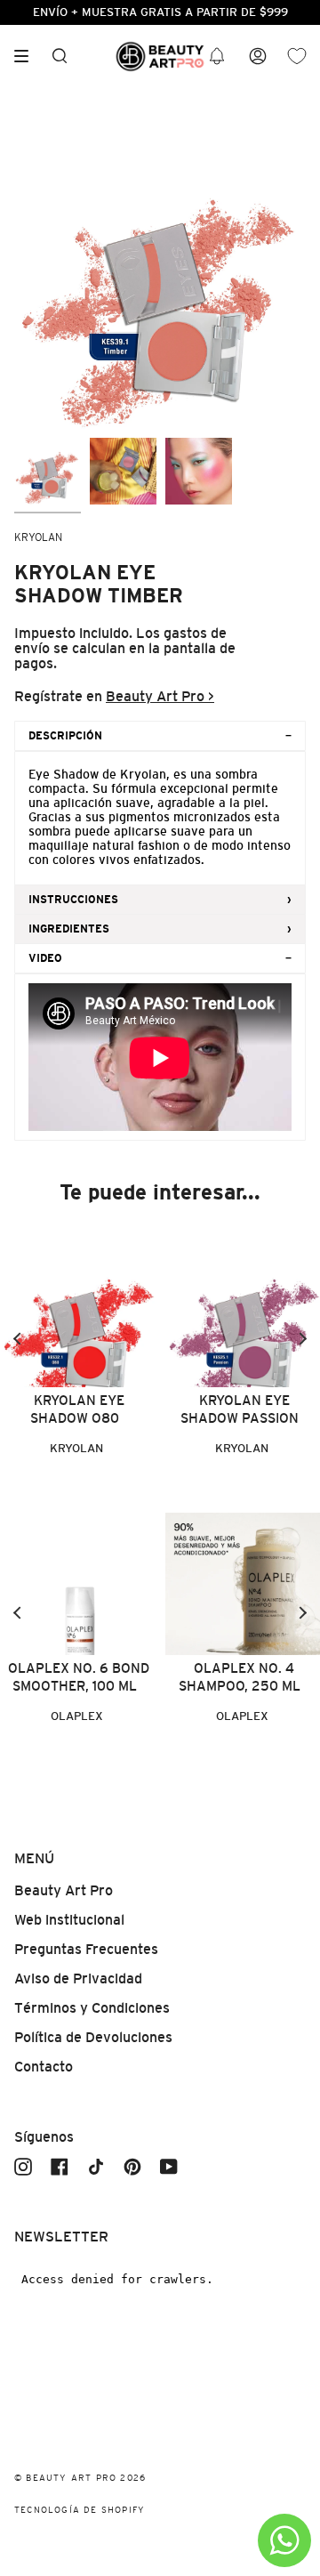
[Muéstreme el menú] (28, 56)
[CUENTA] (258, 57)
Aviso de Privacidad (78, 1978)
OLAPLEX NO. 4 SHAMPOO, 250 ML (240, 1677)
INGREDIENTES (69, 929)
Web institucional (69, 1920)
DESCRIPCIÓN (65, 736)
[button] (217, 57)
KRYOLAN (38, 537)
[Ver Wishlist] (297, 57)
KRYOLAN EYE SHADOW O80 (77, 1409)
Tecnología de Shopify (80, 2510)
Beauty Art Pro (64, 1890)
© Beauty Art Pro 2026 (80, 2478)
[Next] (302, 1339)
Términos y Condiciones (92, 2008)
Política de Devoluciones (93, 2037)
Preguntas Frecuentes (86, 1949)
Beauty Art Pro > (160, 696)
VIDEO (45, 958)
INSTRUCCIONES (73, 900)
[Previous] (18, 1339)
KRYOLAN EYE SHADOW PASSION (240, 1409)
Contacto (44, 2067)
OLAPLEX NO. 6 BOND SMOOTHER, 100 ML (79, 1677)
